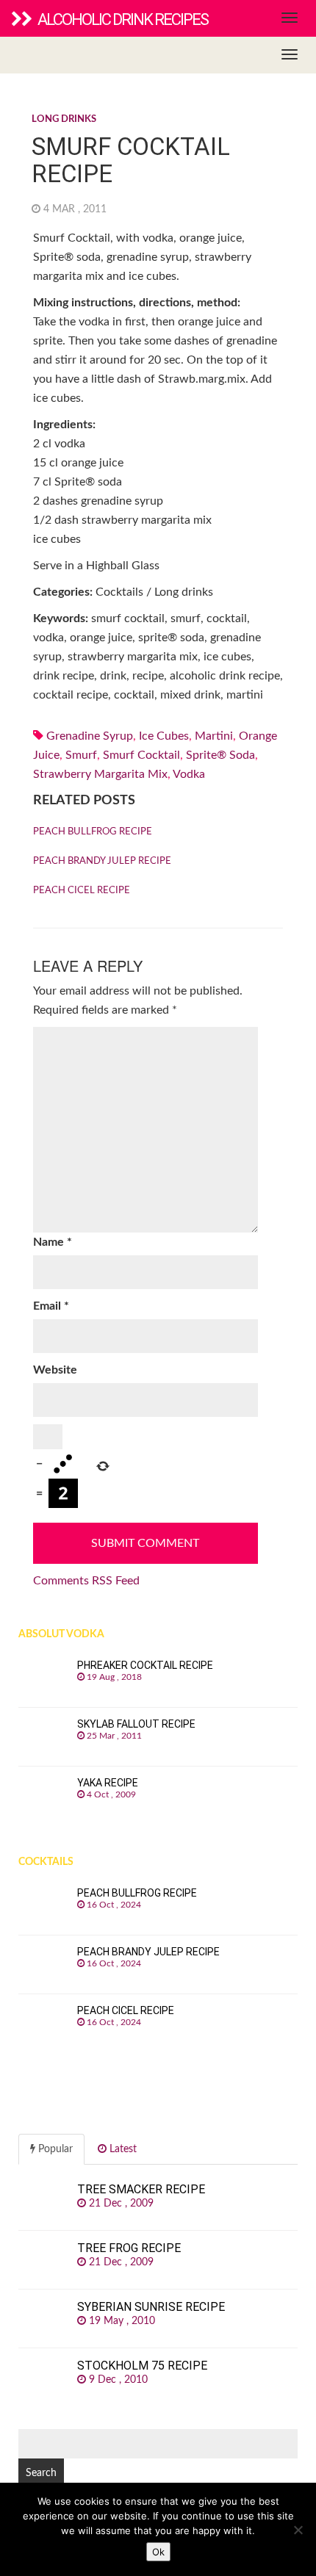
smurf (81, 755)
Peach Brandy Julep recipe (102, 861)
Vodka (189, 774)
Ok (158, 2552)
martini (214, 736)
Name (53, 1242)
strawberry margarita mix (100, 774)
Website (55, 1370)
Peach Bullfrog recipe (93, 832)
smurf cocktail (141, 755)
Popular (54, 2149)
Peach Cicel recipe (82, 891)
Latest (122, 2149)
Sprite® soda (220, 755)
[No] (298, 2530)
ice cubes (164, 736)
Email (51, 1306)
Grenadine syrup (90, 736)
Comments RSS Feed (86, 1581)
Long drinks (64, 119)
